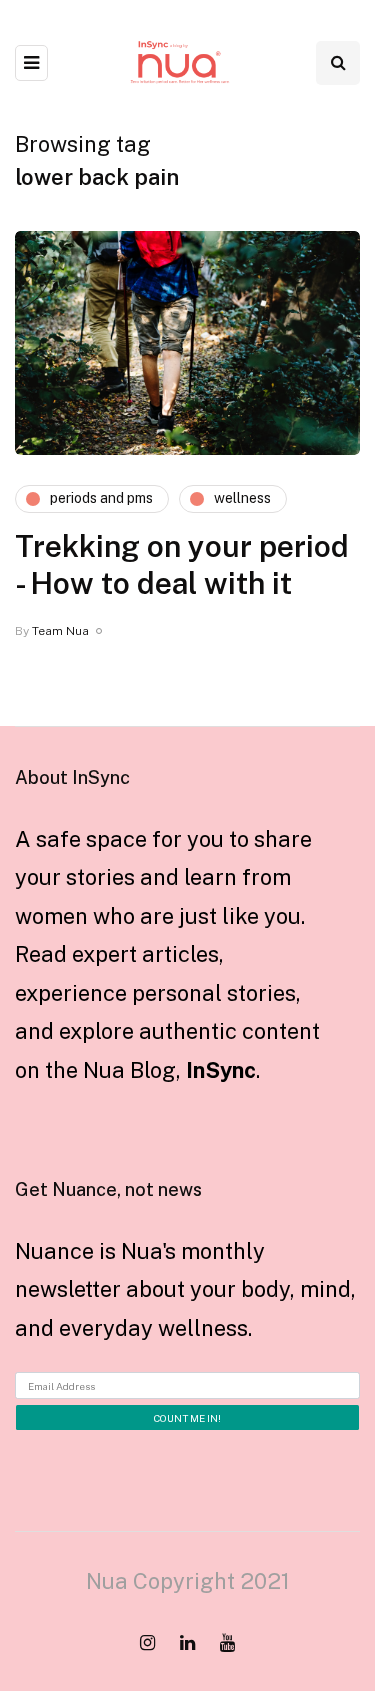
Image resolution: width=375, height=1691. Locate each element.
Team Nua (60, 631)
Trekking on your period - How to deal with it (182, 565)
